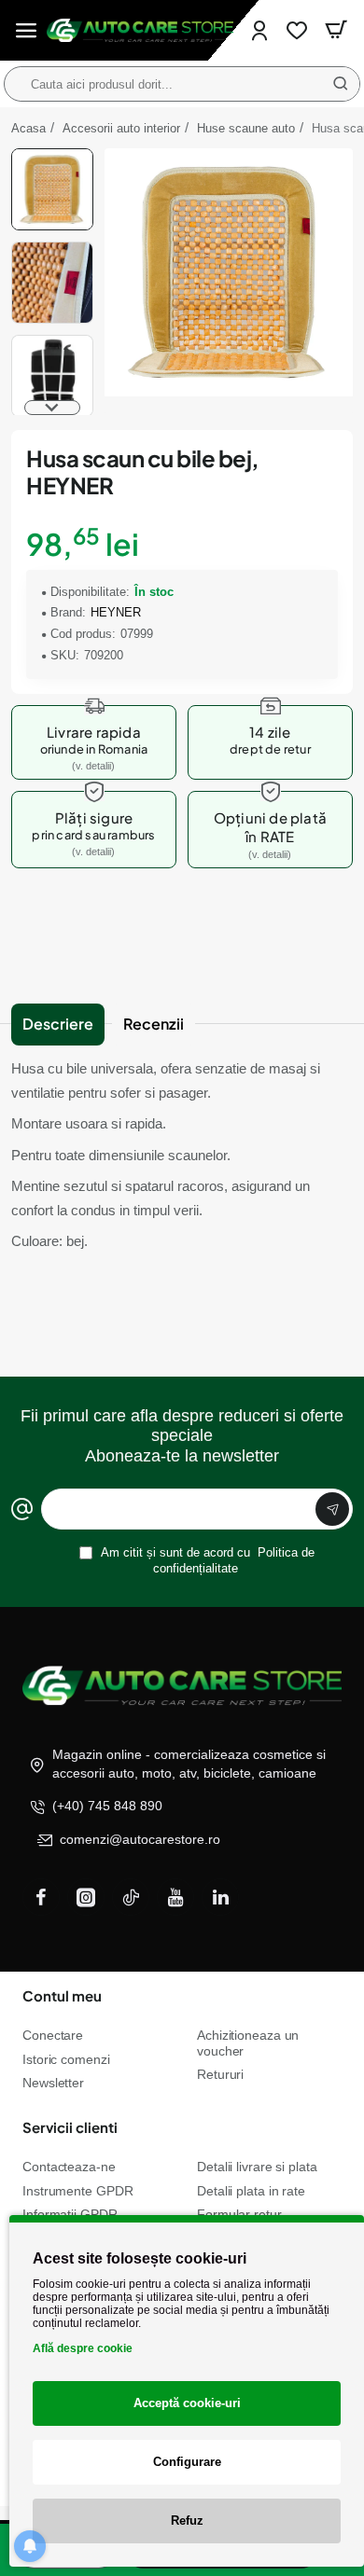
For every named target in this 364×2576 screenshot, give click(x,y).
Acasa (28, 128)
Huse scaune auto (246, 128)
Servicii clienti (70, 2127)
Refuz (187, 2521)
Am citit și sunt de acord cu (206, 1560)
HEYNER (116, 612)
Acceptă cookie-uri (187, 2403)
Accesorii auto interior (121, 128)
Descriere (58, 1024)
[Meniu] (26, 30)
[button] (52, 156)
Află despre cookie (83, 2348)
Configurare (187, 2462)
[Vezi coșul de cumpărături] (336, 30)
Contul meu (62, 1995)
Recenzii (154, 1024)
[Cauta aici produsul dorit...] (341, 84)
